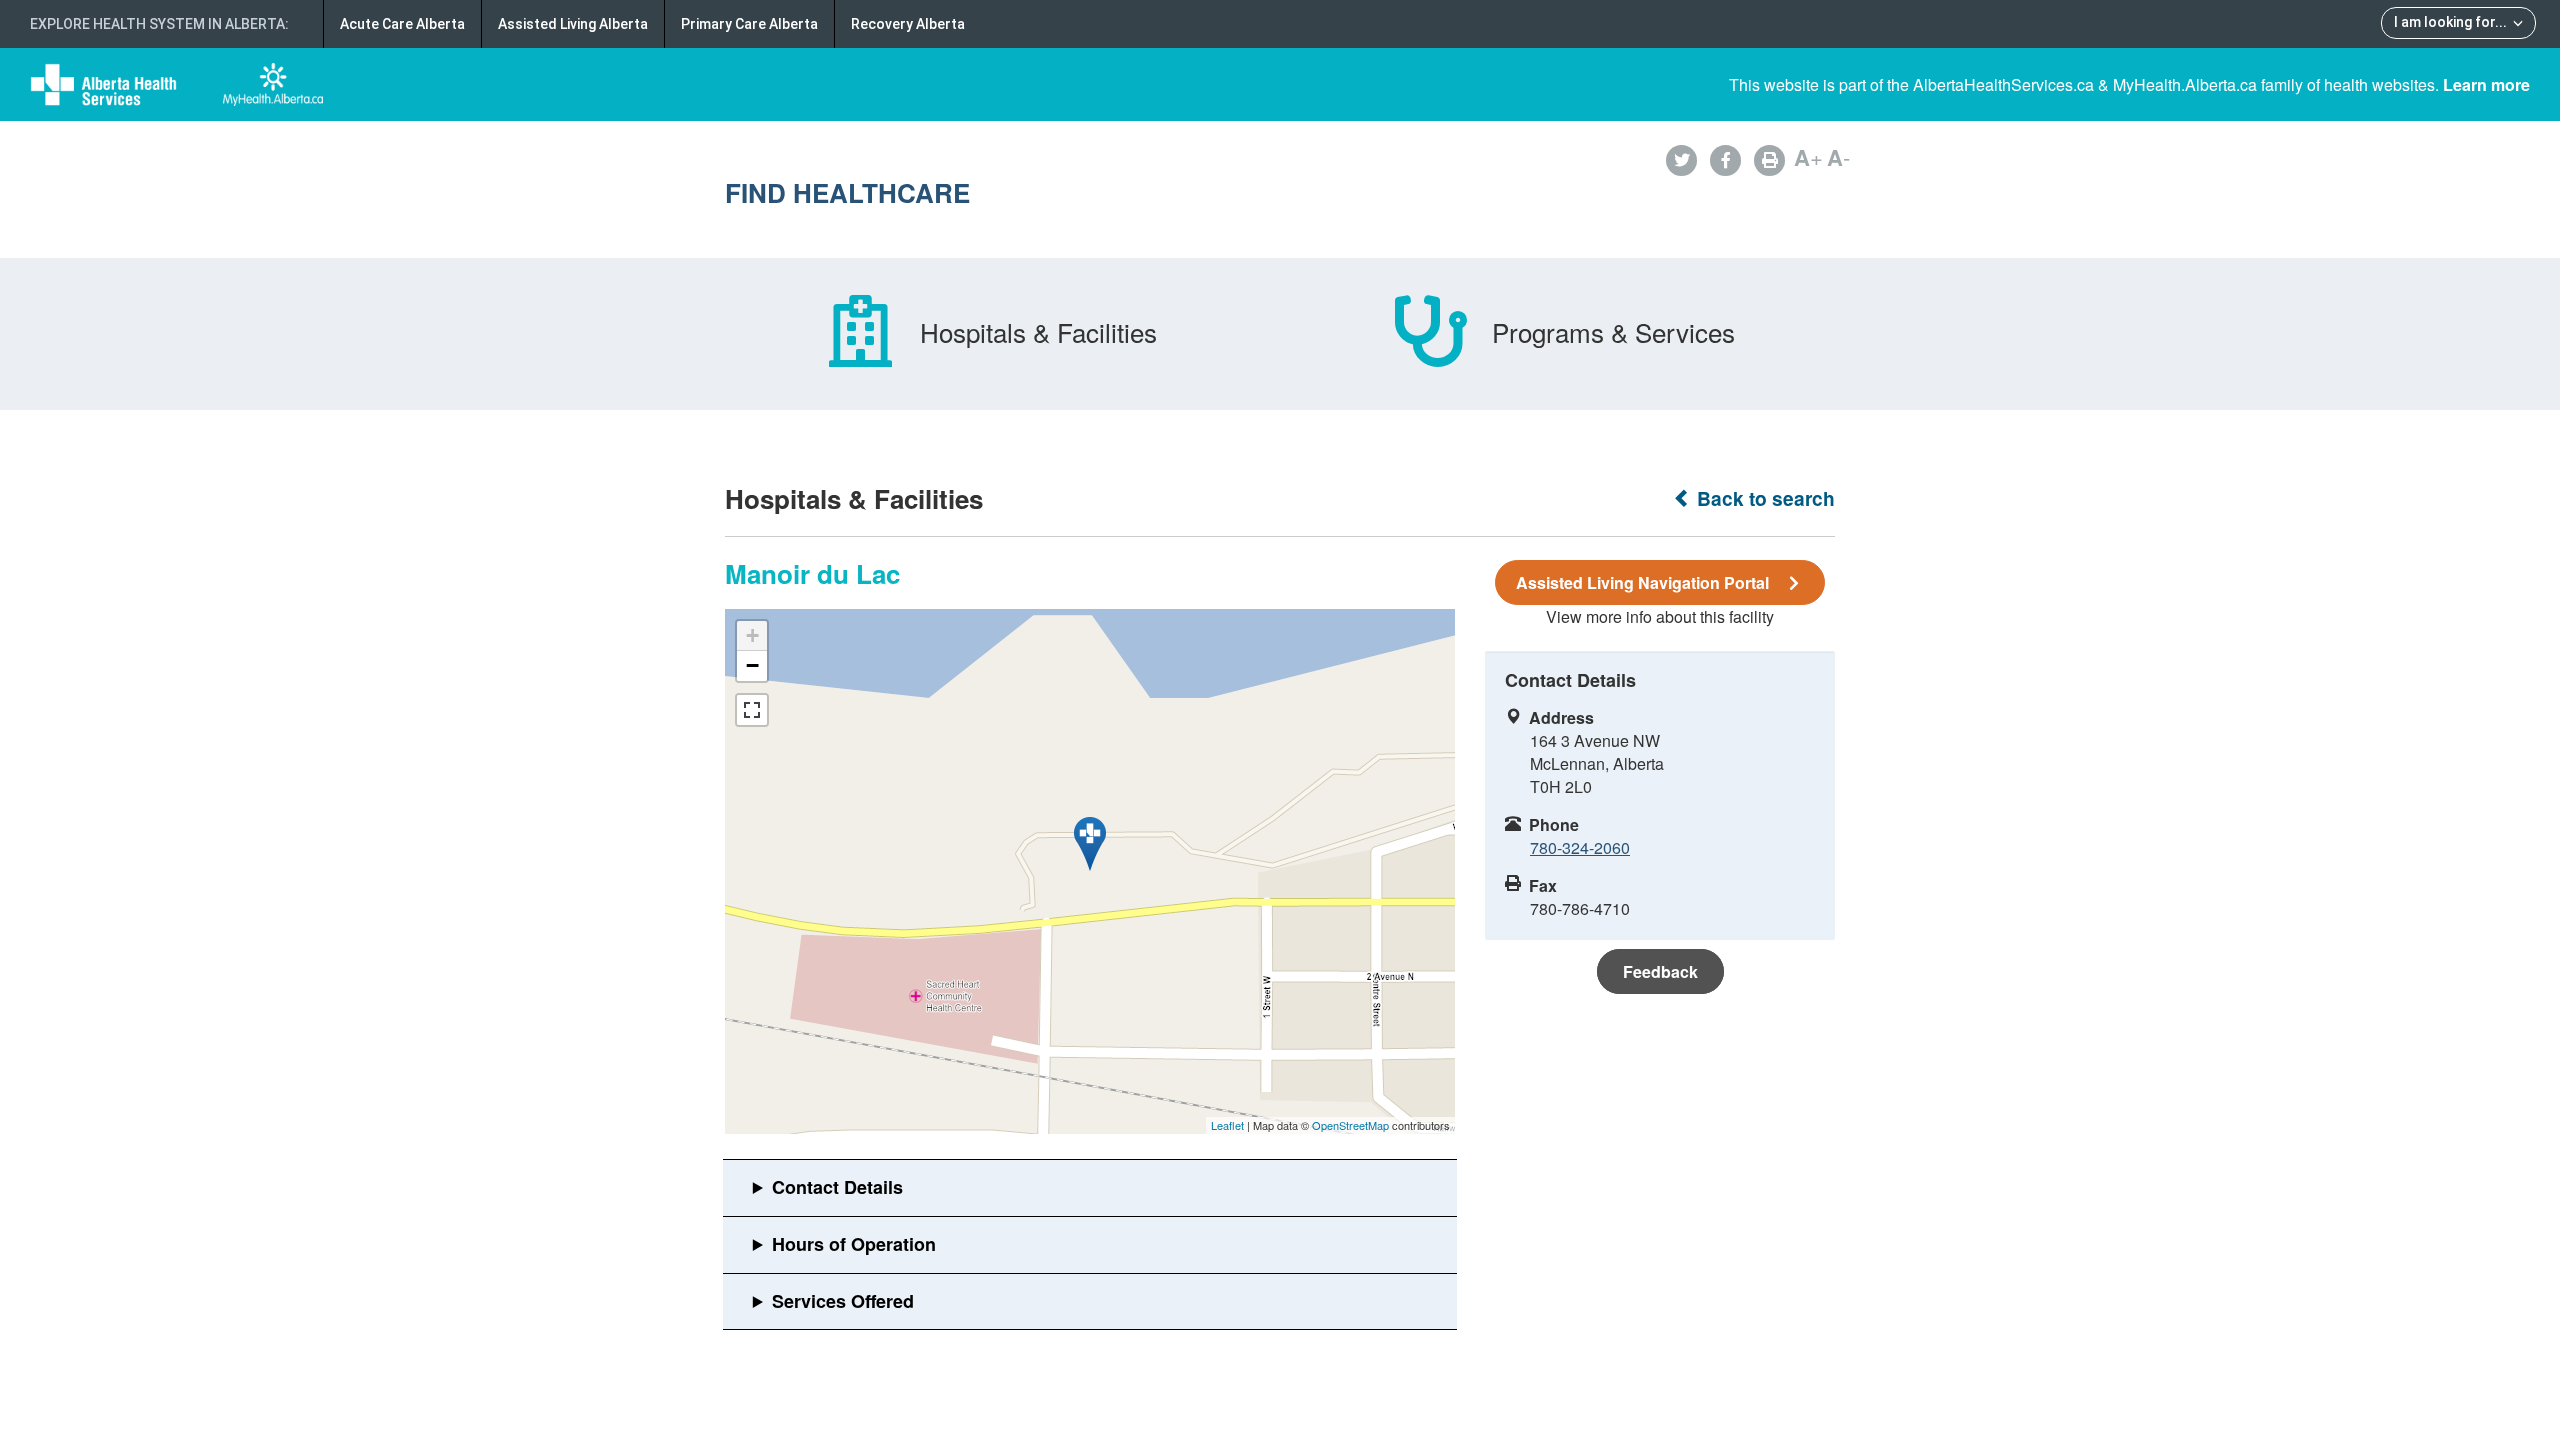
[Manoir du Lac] (1090, 844)
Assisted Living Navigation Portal (1642, 582)
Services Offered (843, 1301)
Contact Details (837, 1187)
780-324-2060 (1580, 847)
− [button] (752, 665)
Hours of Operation (854, 1244)
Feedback (1660, 971)
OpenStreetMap (1350, 1125)
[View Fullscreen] (752, 710)
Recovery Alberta (908, 24)
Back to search (1763, 498)
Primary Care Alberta (749, 24)
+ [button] (752, 635)
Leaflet (1227, 1125)
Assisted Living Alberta (573, 24)
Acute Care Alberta (402, 24)
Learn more (2486, 84)
